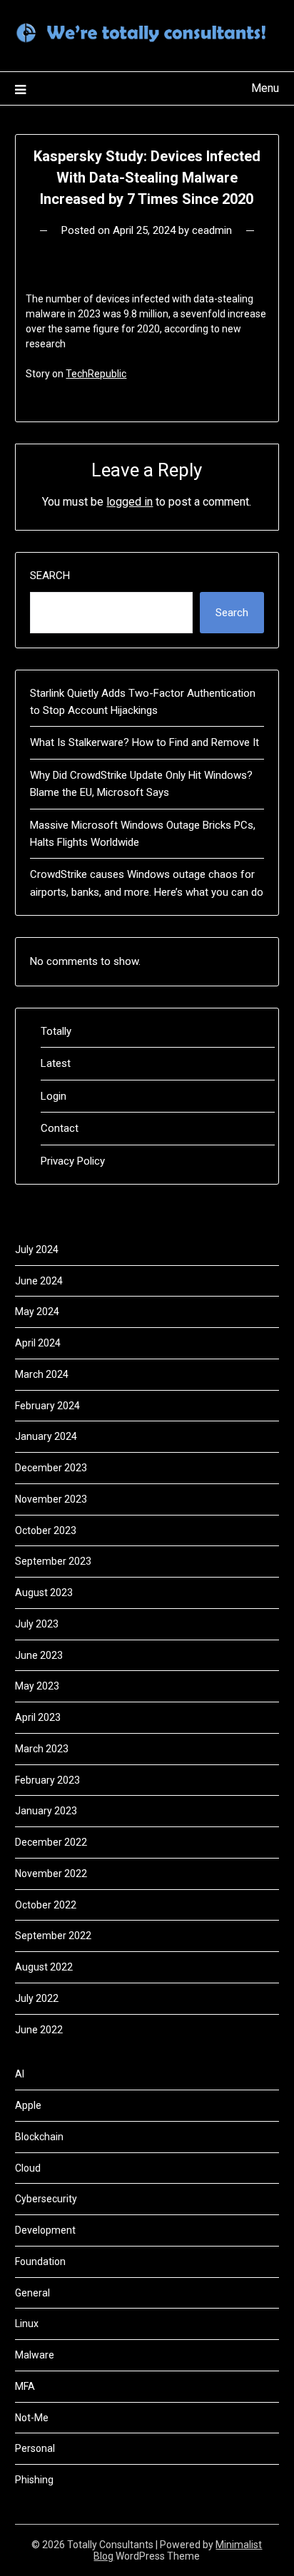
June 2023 (39, 1655)
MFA (25, 2386)
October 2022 (46, 1905)
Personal (35, 2448)
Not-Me (32, 2418)
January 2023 (46, 1811)
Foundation (40, 2261)
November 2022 (51, 1874)
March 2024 (42, 1374)
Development (45, 2230)
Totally (56, 1031)
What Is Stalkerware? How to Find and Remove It (145, 742)
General (32, 2293)
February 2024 (47, 1406)
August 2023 (44, 1593)
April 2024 (38, 1343)
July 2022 (37, 1998)
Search (50, 576)
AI (20, 2074)
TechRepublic (96, 374)
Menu (265, 88)
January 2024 (46, 1436)
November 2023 (51, 1499)
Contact (60, 1128)
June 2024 (39, 1281)
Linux (27, 2324)
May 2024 (37, 1312)
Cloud (28, 2168)
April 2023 (38, 1717)
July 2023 (37, 1624)
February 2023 (47, 1780)
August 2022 (44, 1967)
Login (54, 1096)
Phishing (34, 2480)
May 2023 (37, 1686)
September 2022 (53, 1936)
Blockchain (39, 2137)
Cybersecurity (46, 2199)
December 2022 (51, 1842)
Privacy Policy (73, 1161)
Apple (28, 2105)
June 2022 (39, 2030)
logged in (130, 502)
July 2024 (37, 1249)
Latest (56, 1063)
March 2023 (42, 1749)
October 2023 (46, 1530)
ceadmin (212, 230)
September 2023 (53, 1561)
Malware (35, 2355)
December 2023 (51, 1468)
